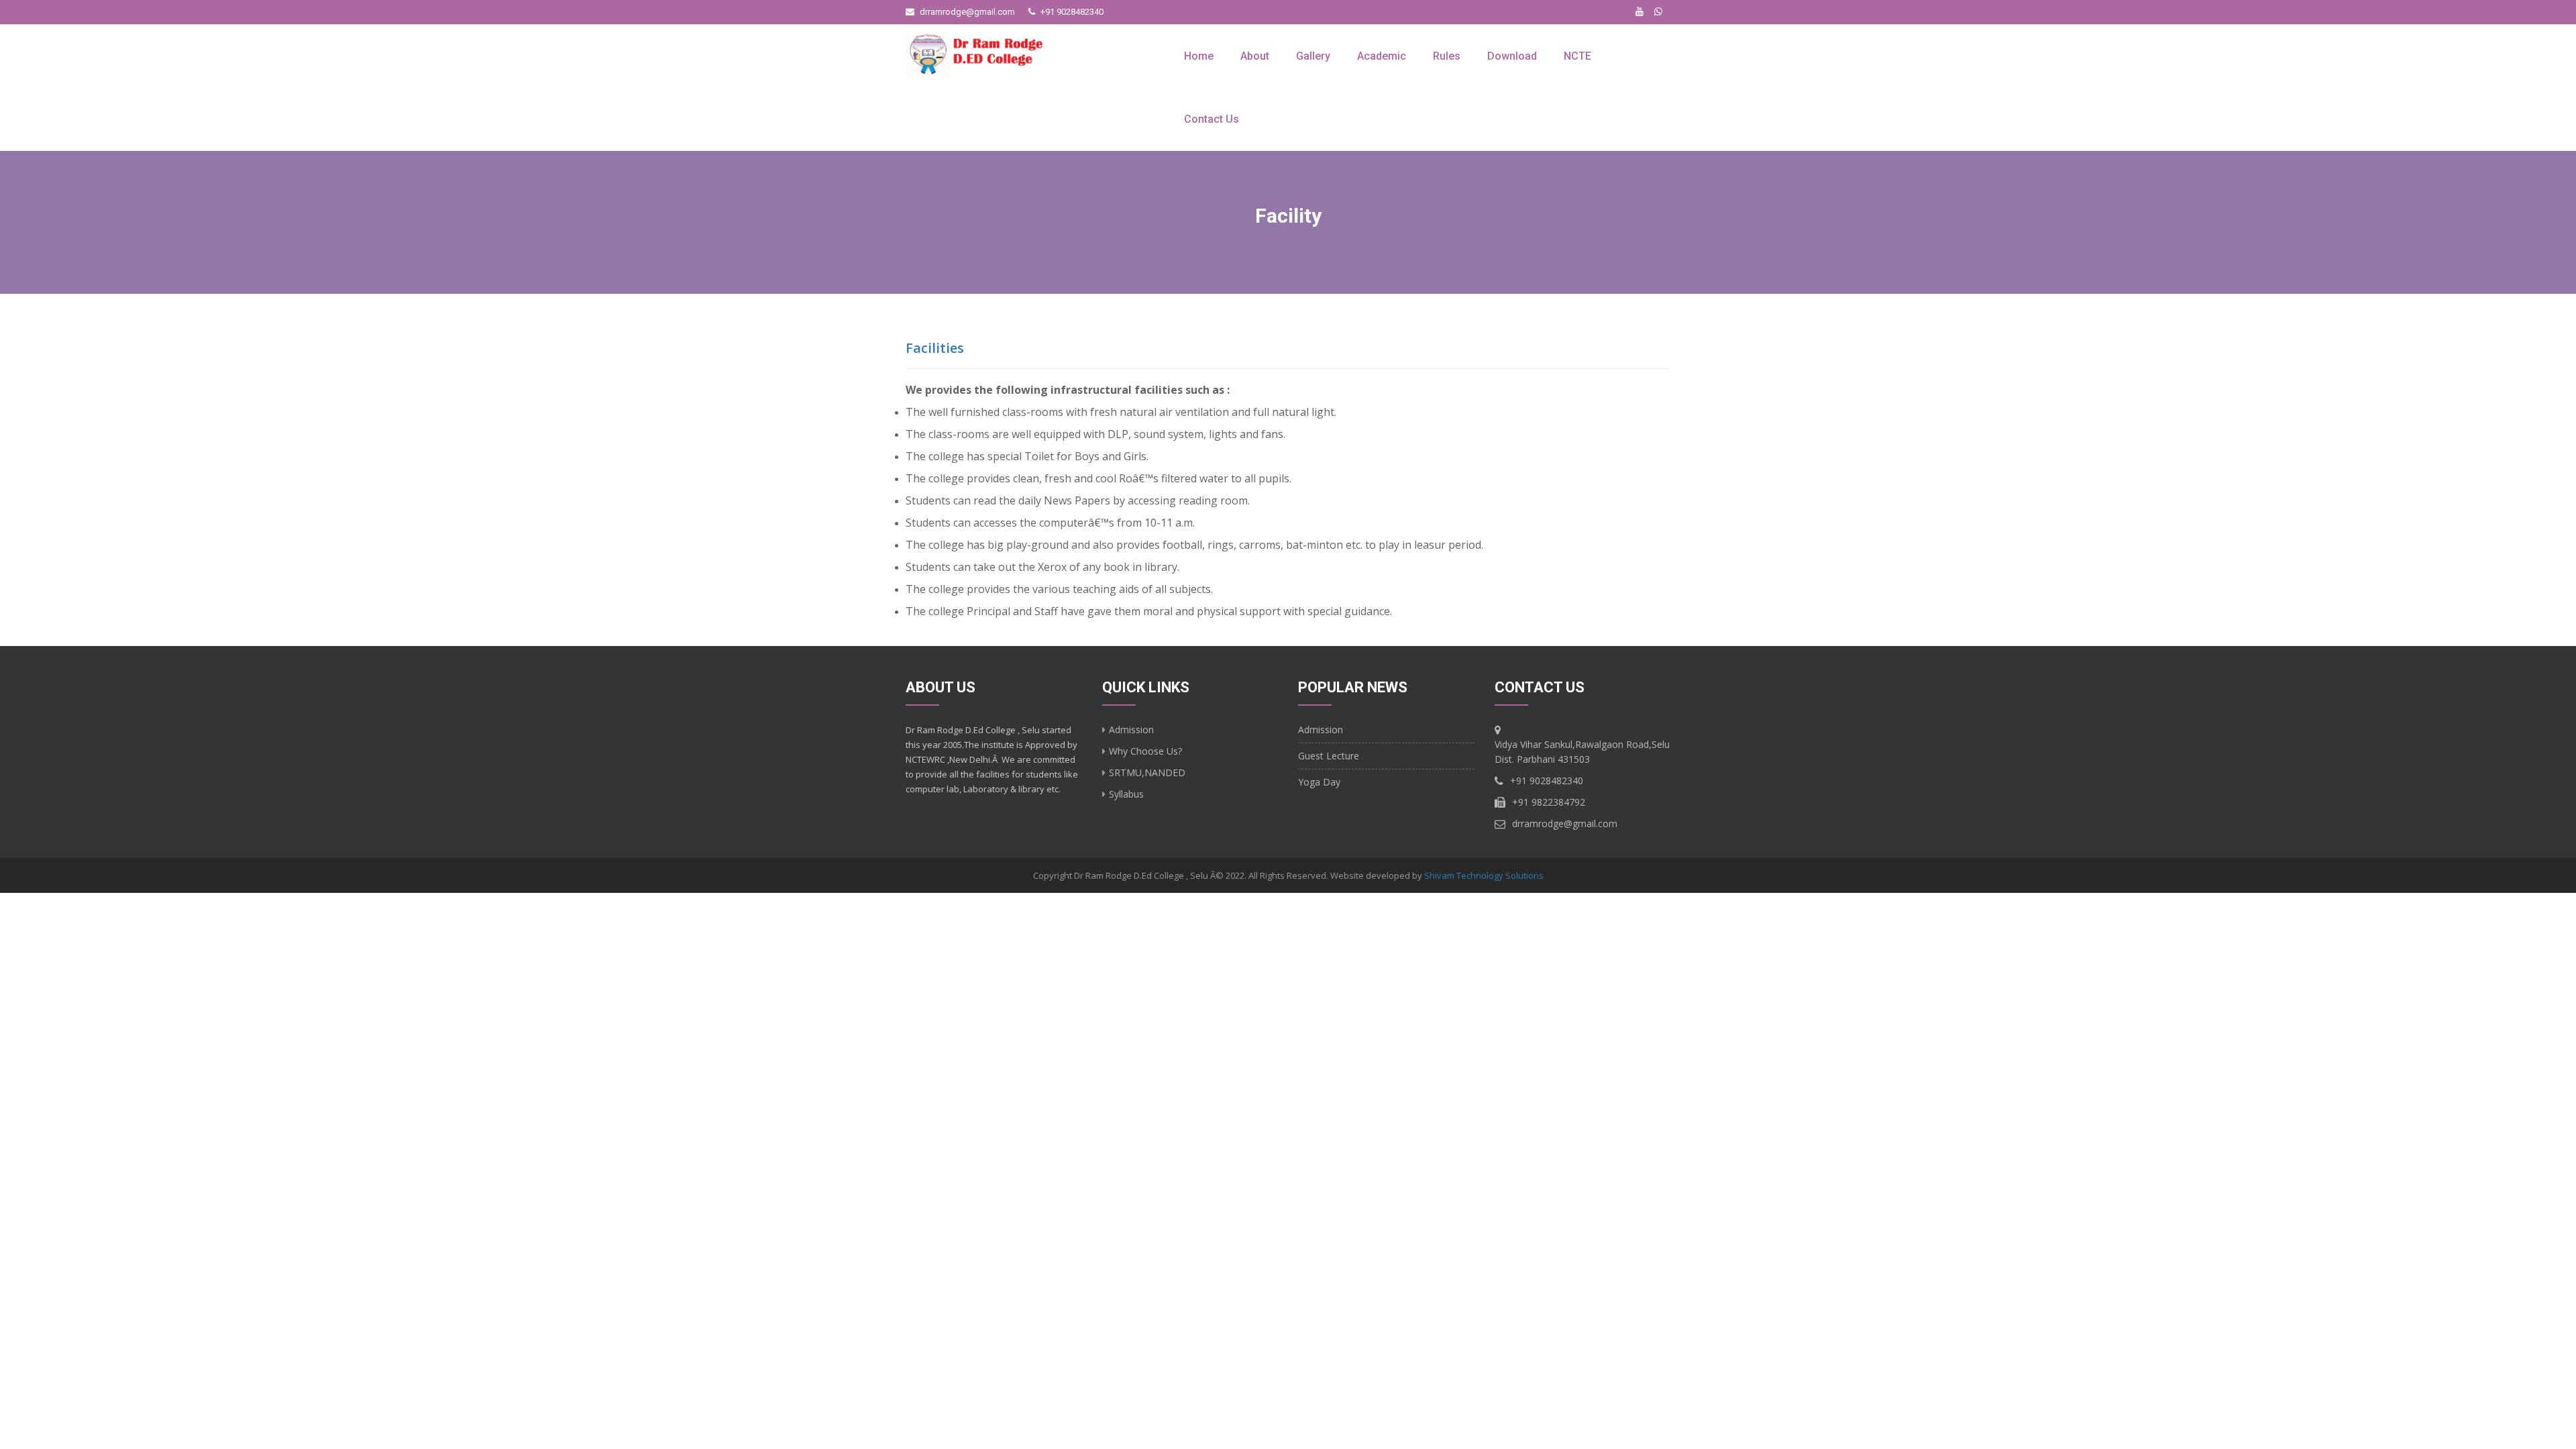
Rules (1447, 56)
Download (1512, 56)
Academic (1382, 56)
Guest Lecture (1329, 756)
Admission (1131, 730)
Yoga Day (1319, 782)
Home (1199, 56)
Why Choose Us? (1145, 751)
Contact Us (1212, 119)
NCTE (1577, 56)
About (1255, 56)
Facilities (935, 348)
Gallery (1313, 56)
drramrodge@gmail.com (967, 12)
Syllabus (1126, 794)
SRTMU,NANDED (1147, 772)
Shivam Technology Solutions (1484, 875)
